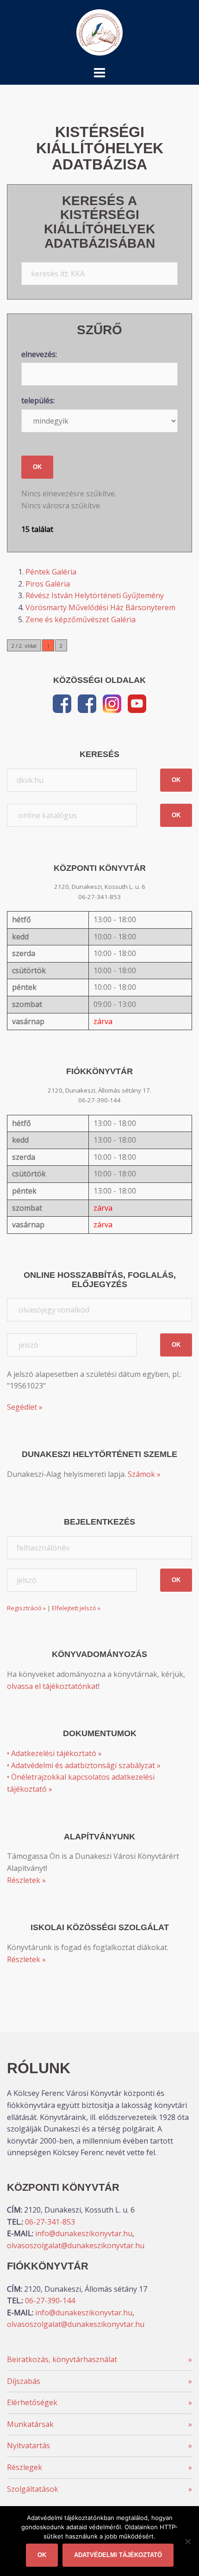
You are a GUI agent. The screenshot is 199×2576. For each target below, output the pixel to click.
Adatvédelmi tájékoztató (118, 2555)
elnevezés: (39, 354)
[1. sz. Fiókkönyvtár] (87, 703)
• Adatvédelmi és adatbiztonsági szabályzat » (84, 1765)
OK (37, 467)
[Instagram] (112, 703)
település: (38, 400)
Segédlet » (25, 1407)
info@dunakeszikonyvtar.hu (84, 2233)
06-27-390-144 (50, 2301)
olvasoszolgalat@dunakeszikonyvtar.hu (76, 2245)
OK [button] (176, 780)
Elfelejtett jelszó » (76, 1608)
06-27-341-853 (50, 2222)
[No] (187, 2541)
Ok (42, 2555)
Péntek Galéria (51, 572)
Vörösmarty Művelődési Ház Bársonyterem (100, 607)
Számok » (144, 1474)
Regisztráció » (26, 1608)
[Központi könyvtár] (62, 703)
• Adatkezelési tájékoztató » (54, 1753)
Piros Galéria (48, 584)
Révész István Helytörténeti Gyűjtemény (95, 595)
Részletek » (26, 1880)
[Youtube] (137, 703)
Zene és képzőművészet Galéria (81, 619)
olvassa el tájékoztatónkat (53, 1686)
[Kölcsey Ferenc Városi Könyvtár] (99, 31)
